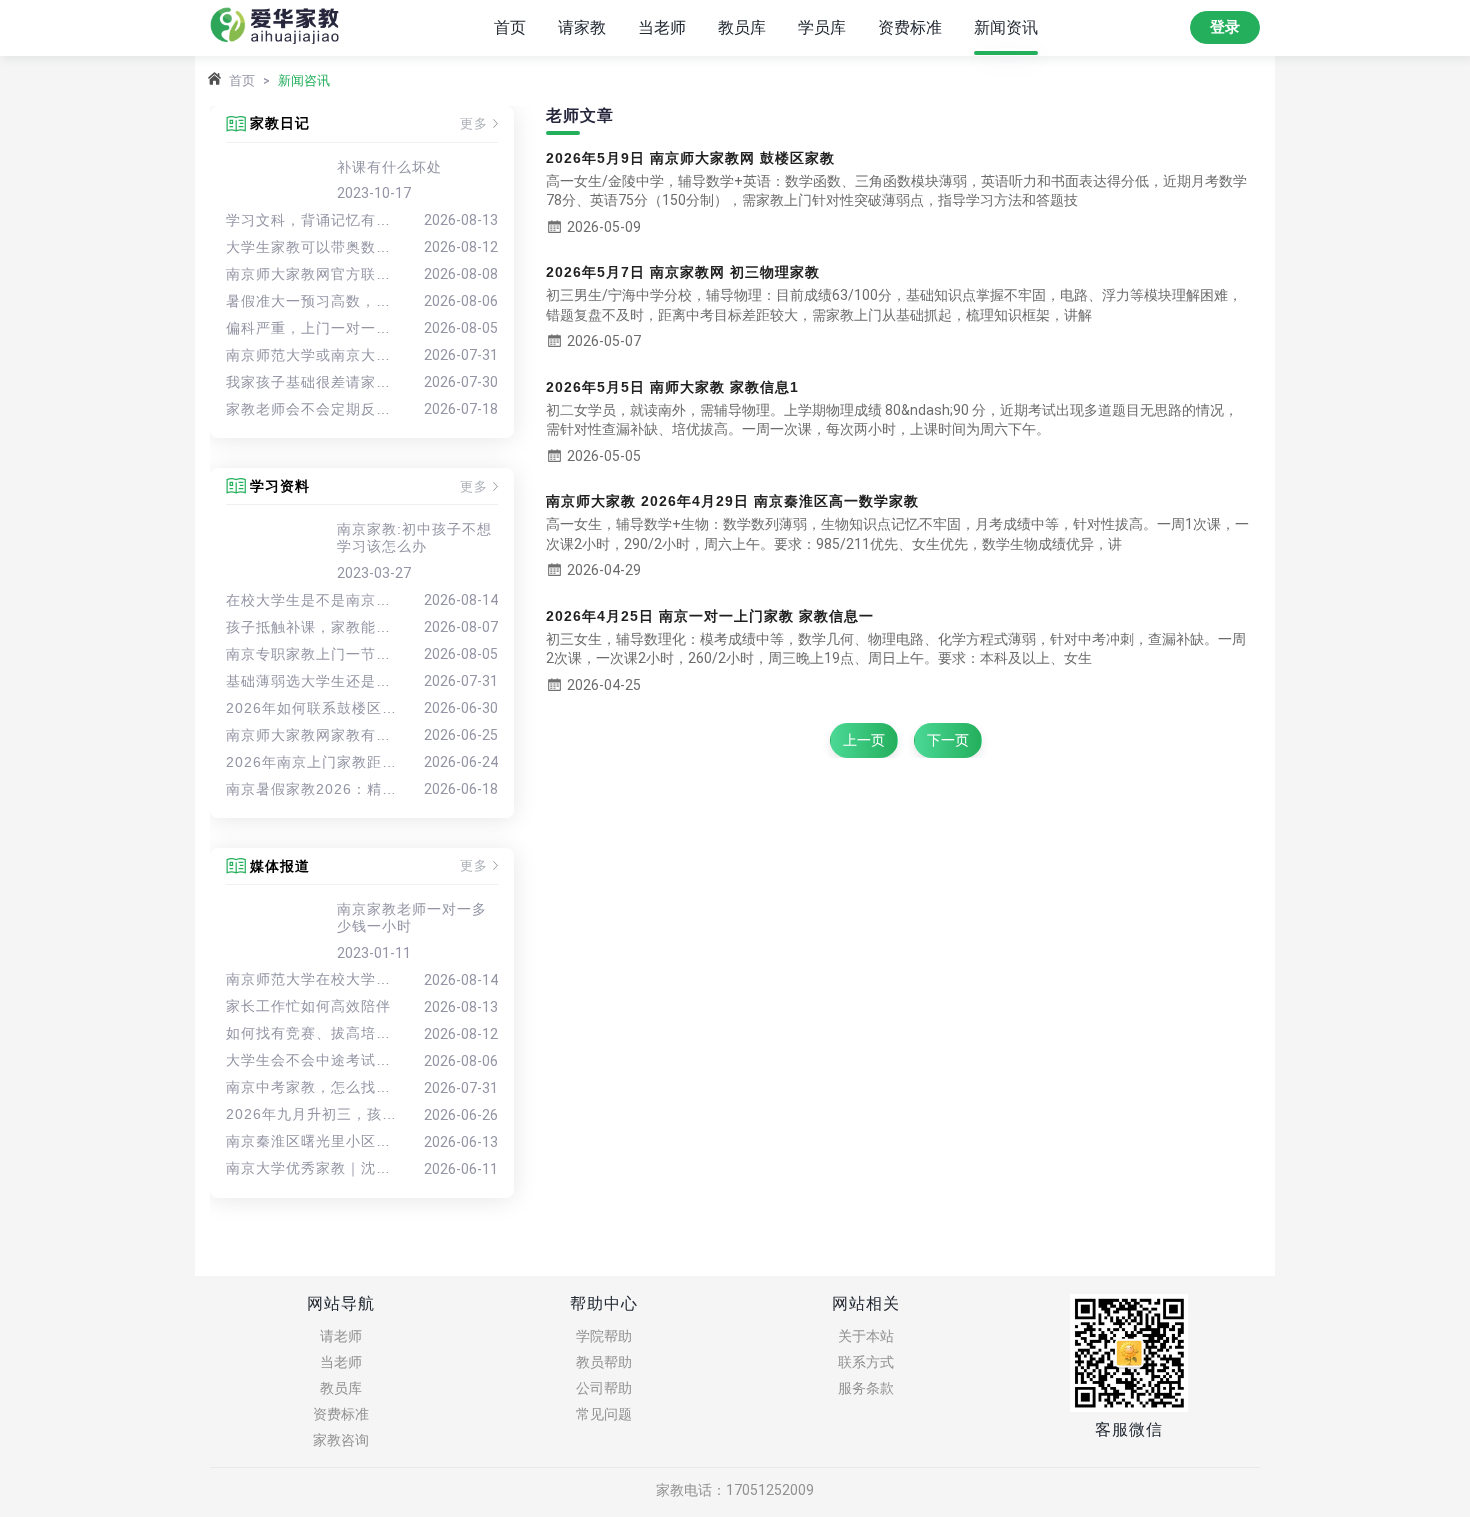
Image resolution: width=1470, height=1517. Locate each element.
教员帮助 (604, 1362)
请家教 (582, 27)
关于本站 (866, 1336)
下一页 (948, 740)
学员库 (822, 27)
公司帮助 (604, 1388)
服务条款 (866, 1388)
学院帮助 (604, 1336)
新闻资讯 (1006, 27)
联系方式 (866, 1362)
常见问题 (604, 1414)
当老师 (662, 27)
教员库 (742, 27)
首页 (510, 27)
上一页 (864, 740)
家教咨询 (341, 1440)
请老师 (341, 1336)
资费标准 (910, 27)
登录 (1225, 27)
